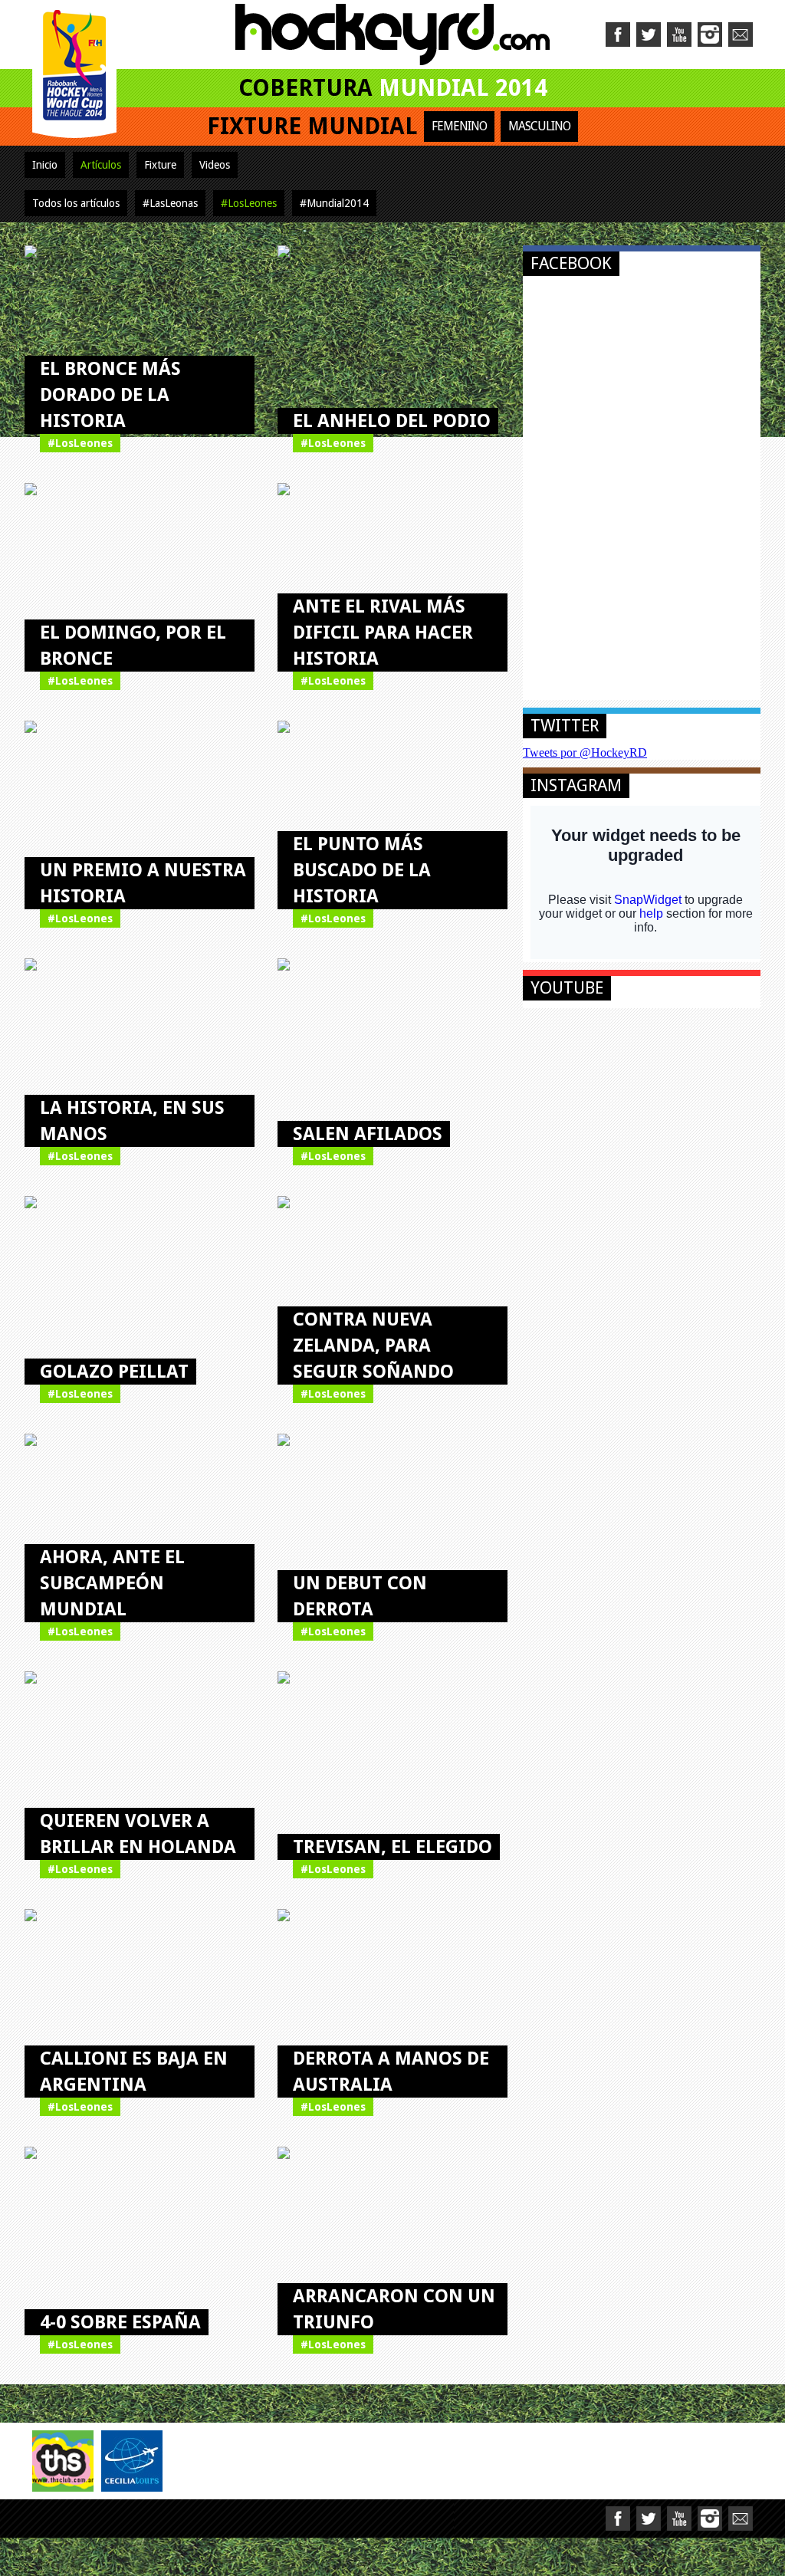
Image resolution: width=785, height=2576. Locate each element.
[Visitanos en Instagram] (710, 34)
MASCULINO (539, 126)
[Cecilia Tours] (132, 2461)
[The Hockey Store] (63, 2461)
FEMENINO (459, 126)
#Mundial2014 (334, 203)
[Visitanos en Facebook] (618, 34)
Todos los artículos (76, 203)
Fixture (160, 165)
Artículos (101, 165)
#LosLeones (249, 203)
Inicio (45, 165)
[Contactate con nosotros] (741, 34)
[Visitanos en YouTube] (679, 34)
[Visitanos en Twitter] (649, 34)
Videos (215, 165)
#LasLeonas (170, 203)
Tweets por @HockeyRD (585, 752)
